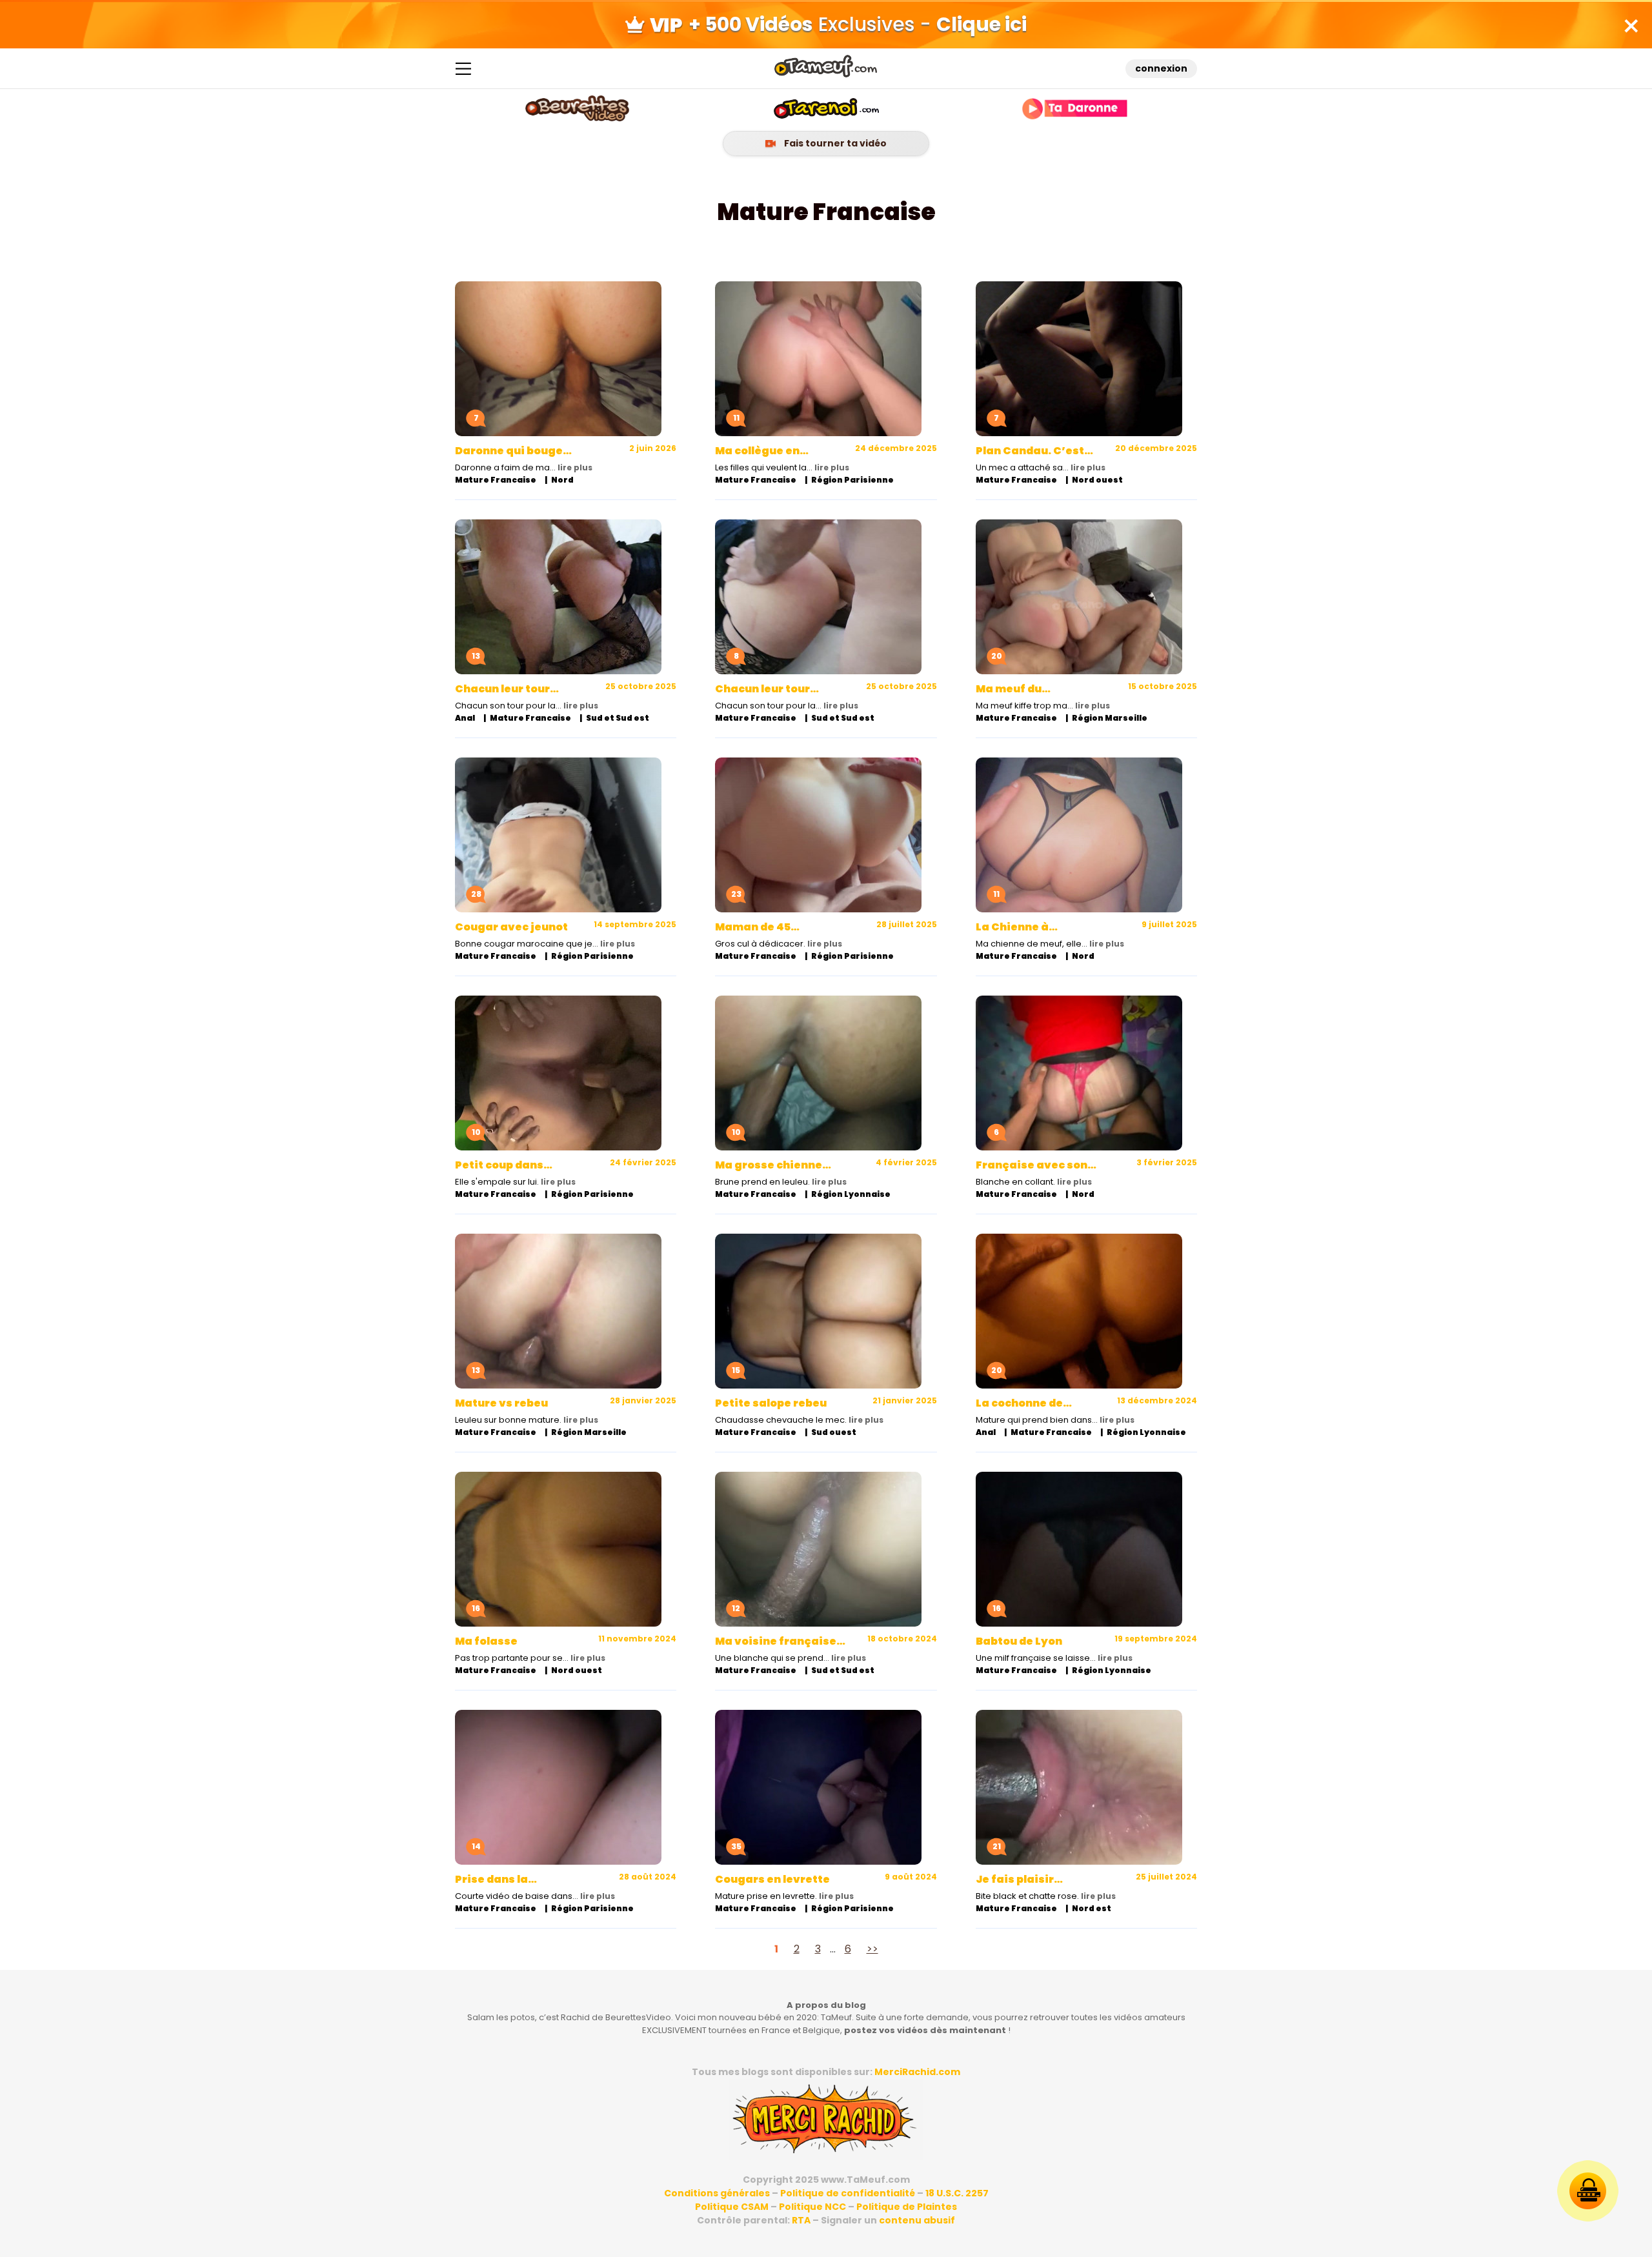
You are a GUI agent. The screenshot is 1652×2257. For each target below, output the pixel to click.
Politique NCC (812, 2207)
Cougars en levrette (772, 1879)
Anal (465, 718)
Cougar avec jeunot (511, 927)
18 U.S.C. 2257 (957, 2193)
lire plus (575, 467)
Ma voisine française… (780, 1641)
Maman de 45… (757, 927)
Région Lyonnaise (851, 1194)
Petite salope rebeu (771, 1403)
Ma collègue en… (762, 451)
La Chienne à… (1017, 927)
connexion (1161, 68)
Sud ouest (834, 1432)
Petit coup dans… (504, 1165)
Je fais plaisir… (1019, 1879)
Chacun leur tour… (507, 689)
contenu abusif (917, 2220)
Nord (562, 480)
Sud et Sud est (618, 718)
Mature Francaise (496, 480)
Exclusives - (858, 24)
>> (872, 1949)
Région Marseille (1110, 718)
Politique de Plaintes (907, 2207)
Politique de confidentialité (848, 2193)
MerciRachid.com (917, 2072)
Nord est (1092, 1908)
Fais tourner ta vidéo (834, 143)
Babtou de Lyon (1019, 1641)
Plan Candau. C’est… (1034, 451)
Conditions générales (717, 2193)
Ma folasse (486, 1641)
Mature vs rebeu (501, 1403)
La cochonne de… (1024, 1403)
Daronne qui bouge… (513, 451)
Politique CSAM (732, 2207)
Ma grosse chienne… (773, 1165)
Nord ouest (1097, 480)
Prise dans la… (496, 1879)
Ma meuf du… (1013, 689)
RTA (801, 2220)
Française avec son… (1036, 1165)
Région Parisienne (852, 480)
